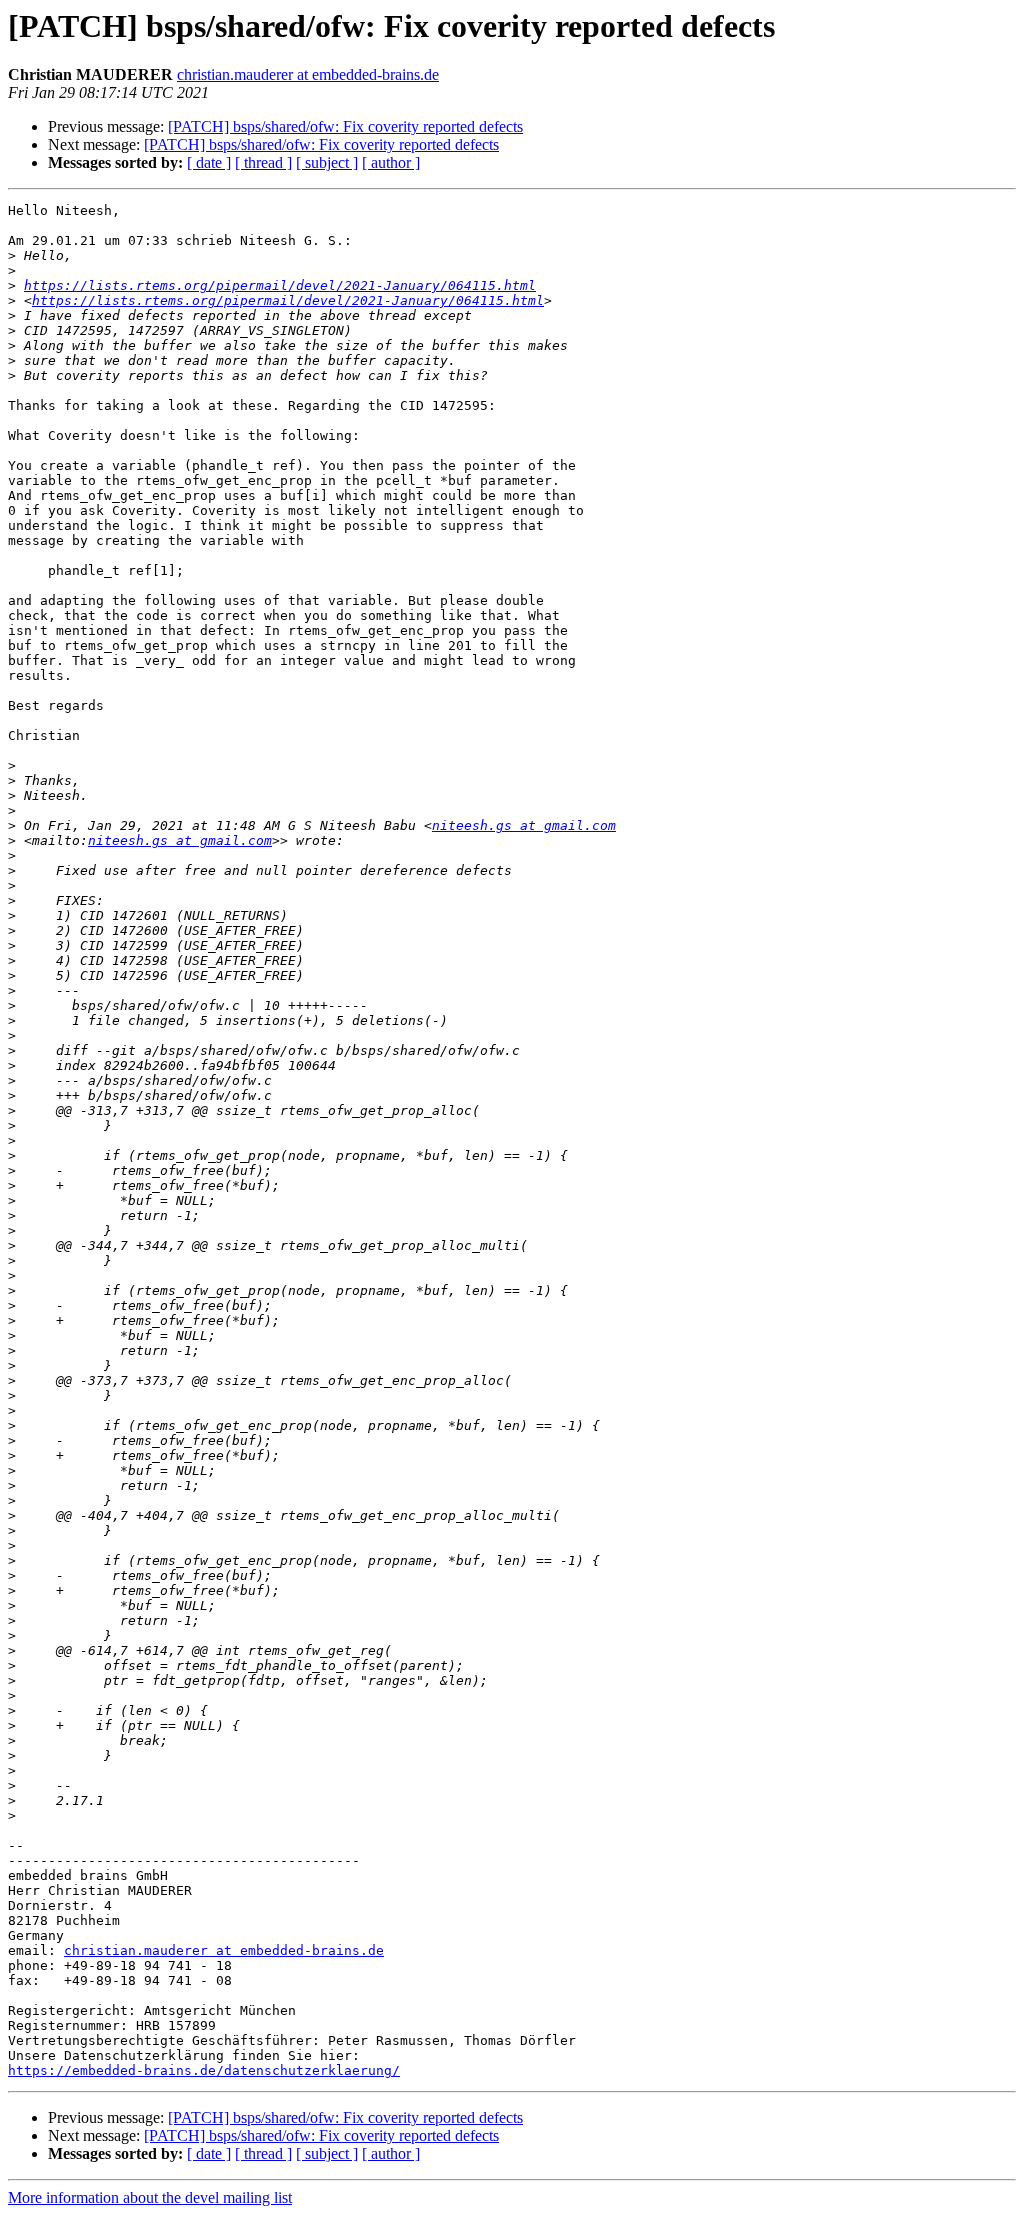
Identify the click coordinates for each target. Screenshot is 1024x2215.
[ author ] (391, 162)
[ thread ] (263, 162)
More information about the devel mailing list (150, 2197)
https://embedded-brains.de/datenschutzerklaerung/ (204, 2070)
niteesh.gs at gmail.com (524, 825)
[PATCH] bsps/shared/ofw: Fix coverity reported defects (345, 126)
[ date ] (209, 162)
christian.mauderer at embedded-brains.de (308, 74)
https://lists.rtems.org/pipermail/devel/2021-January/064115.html (280, 285)
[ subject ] (327, 162)
